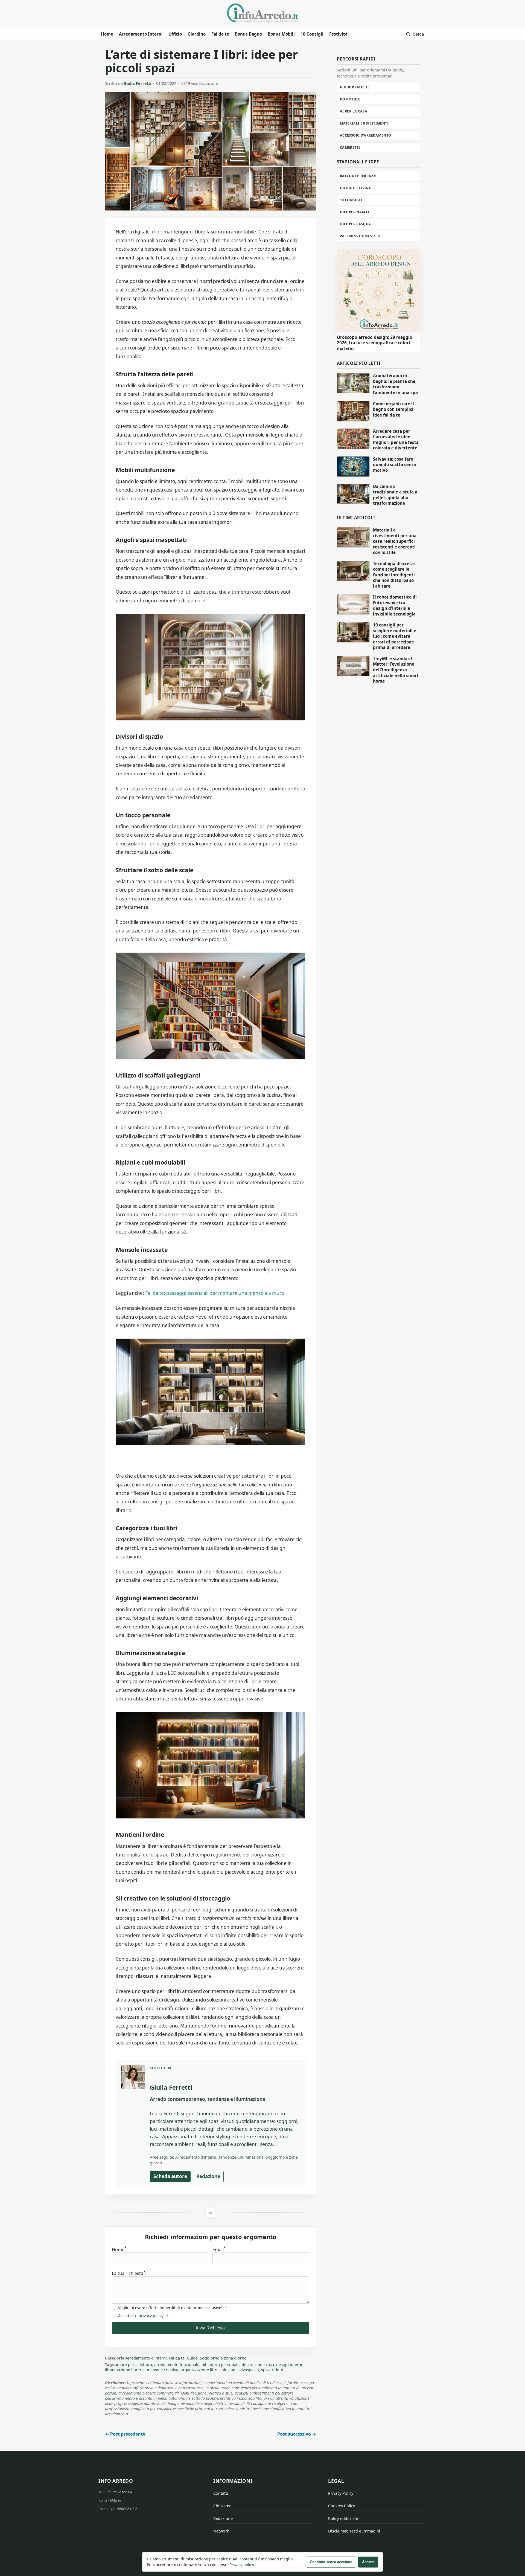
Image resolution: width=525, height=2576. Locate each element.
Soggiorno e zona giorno (223, 2358)
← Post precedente (125, 2434)
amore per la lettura (133, 2365)
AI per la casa (354, 111)
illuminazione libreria (125, 2370)
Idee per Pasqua (355, 224)
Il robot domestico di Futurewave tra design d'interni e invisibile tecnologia (395, 605)
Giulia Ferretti (138, 83)
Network (221, 2531)
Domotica (350, 99)
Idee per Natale (355, 212)
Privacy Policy (341, 2493)
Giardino (197, 34)
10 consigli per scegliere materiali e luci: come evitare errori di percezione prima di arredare (395, 636)
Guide (192, 2358)
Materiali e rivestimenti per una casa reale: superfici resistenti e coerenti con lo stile (395, 541)
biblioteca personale (221, 2365)
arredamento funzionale (177, 2365)
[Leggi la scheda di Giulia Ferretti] (133, 2077)
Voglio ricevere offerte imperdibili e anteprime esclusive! (172, 2308)
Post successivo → (297, 2434)
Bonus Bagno (248, 34)
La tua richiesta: (129, 2273)
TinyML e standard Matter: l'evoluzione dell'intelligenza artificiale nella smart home (396, 670)
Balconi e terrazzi (358, 176)
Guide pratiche (355, 87)
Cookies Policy (342, 2506)
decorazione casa (258, 2365)
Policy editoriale (343, 2518)
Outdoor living (356, 188)
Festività (338, 34)
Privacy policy (242, 2565)
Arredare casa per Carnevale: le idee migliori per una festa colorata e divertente (396, 440)
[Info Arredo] (262, 13)
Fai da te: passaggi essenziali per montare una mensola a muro (215, 1293)
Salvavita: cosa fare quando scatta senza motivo (394, 465)
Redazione (208, 2176)
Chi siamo (222, 2506)
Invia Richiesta (210, 2328)
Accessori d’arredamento (366, 135)
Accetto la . (145, 2316)
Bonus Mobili (281, 34)
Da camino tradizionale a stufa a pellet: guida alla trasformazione (395, 495)
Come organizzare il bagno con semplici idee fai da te (393, 409)
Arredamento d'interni (146, 2358)
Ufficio (175, 34)
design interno (290, 2365)
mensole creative (163, 2370)
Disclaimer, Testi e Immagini (354, 2531)
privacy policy (151, 2316)
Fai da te (220, 34)
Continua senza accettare (331, 2562)
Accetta (368, 2562)
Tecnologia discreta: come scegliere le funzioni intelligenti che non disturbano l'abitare (394, 575)
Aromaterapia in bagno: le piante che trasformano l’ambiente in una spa (395, 384)
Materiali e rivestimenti (364, 123)
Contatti (221, 2493)
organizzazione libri (199, 2370)
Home (107, 34)
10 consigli (351, 200)
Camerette (350, 147)
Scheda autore (170, 2176)
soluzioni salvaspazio (239, 2370)
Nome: (120, 2249)
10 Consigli (312, 34)
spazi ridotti (272, 2370)
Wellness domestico (360, 236)
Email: (220, 2249)
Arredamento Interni (141, 34)
